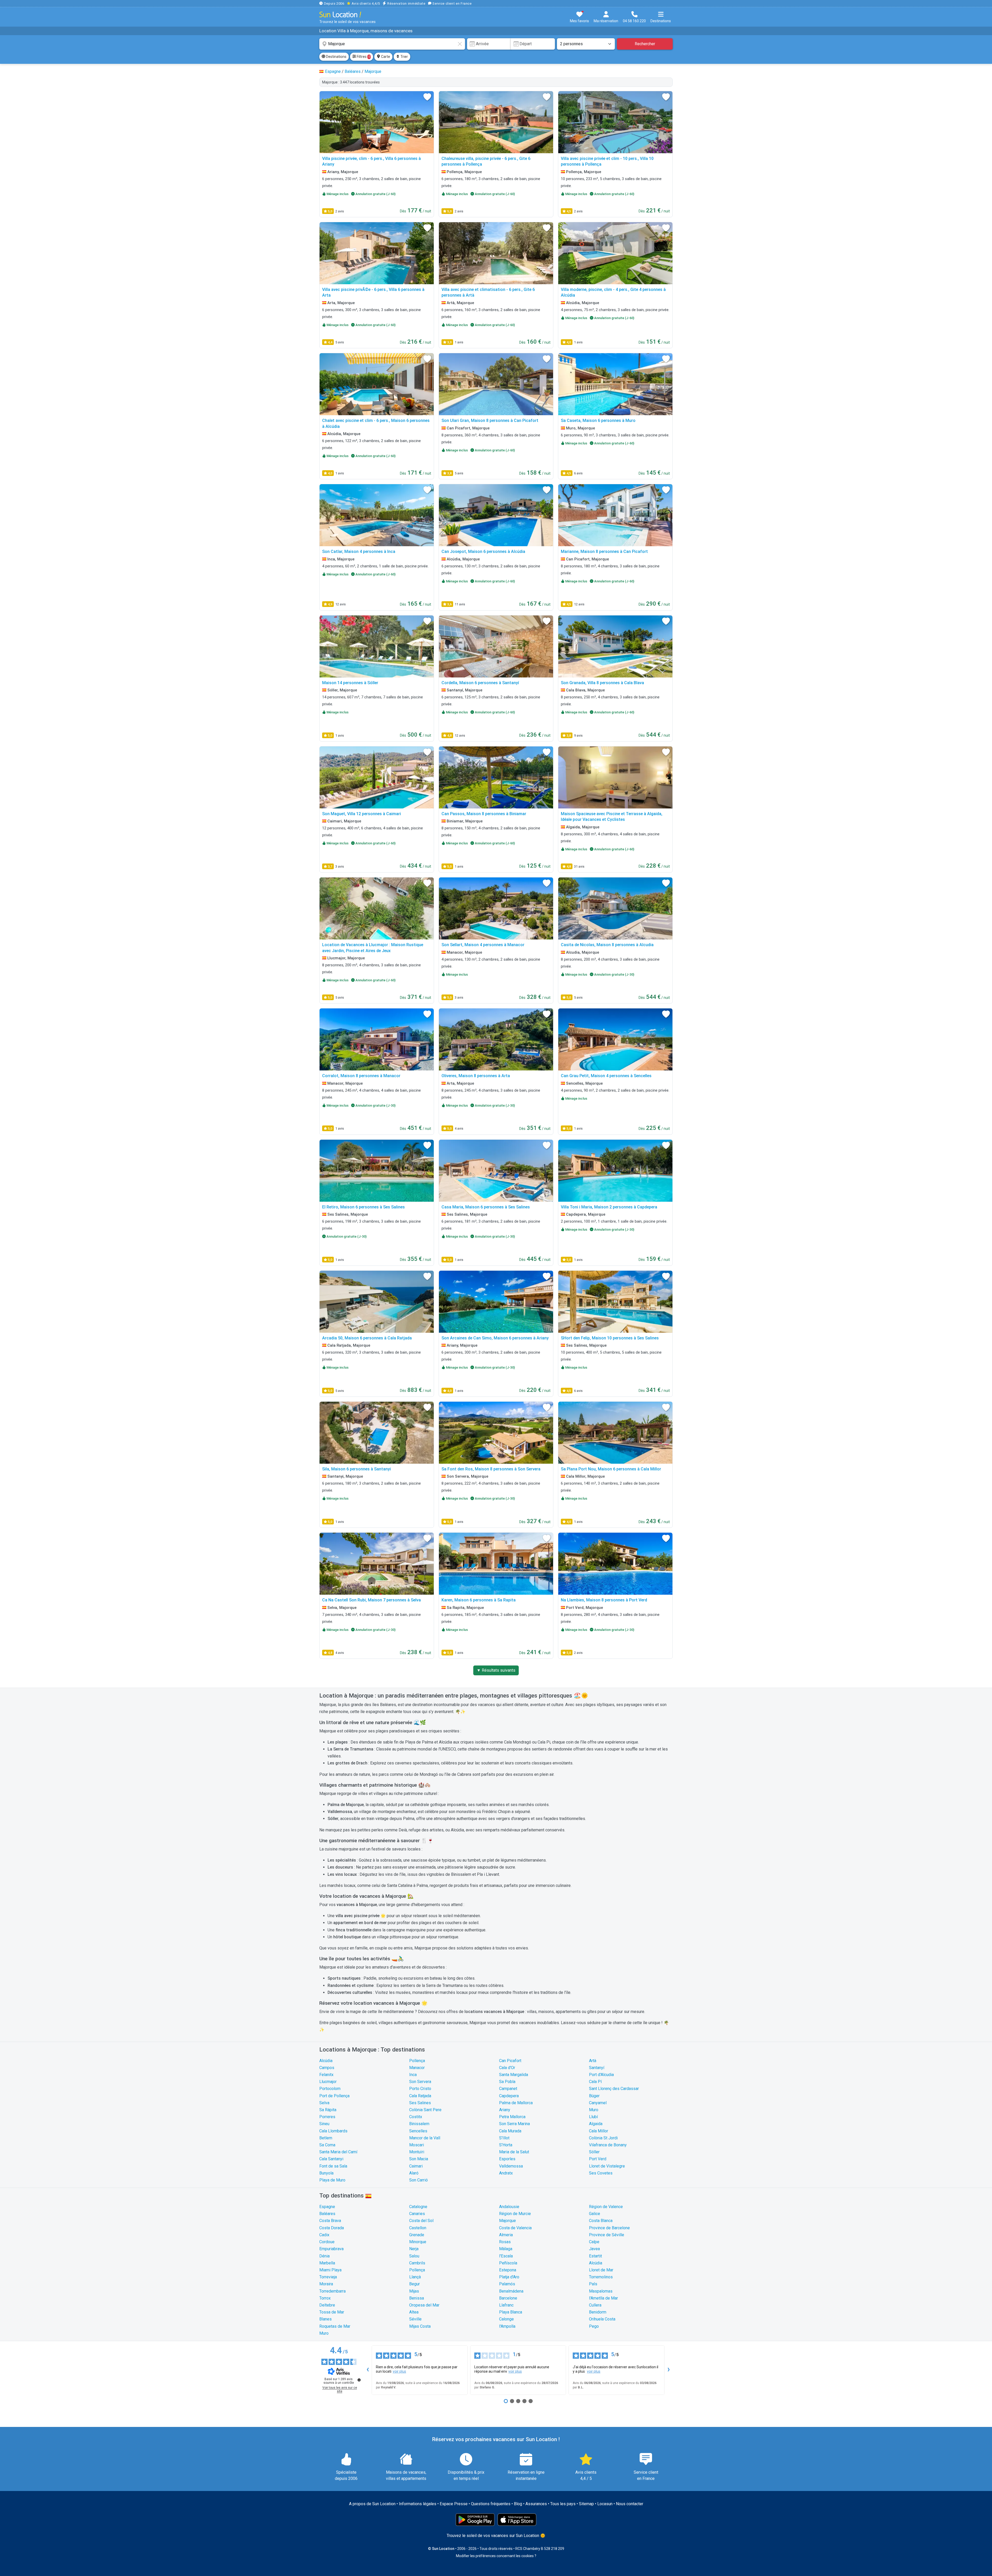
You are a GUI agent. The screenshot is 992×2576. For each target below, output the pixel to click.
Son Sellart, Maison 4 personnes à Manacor (483, 945)
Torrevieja (328, 2277)
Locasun (605, 2504)
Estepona (508, 2270)
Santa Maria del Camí (338, 2152)
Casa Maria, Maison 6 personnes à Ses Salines (486, 1207)
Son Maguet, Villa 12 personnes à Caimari (362, 814)
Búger (594, 2096)
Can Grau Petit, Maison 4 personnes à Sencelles (606, 1076)
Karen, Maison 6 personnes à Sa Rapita (479, 1600)
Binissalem (419, 2124)
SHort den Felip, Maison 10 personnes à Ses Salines (610, 1338)
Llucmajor (328, 2082)
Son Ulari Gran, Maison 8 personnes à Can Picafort (490, 421)
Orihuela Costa (602, 2319)
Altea (414, 2312)
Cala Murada (510, 2131)
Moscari (417, 2145)
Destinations (336, 57)
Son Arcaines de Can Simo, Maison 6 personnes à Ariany (495, 1338)
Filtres (363, 57)
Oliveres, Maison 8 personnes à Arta (476, 1076)
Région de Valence (606, 2207)
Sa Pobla (507, 2082)
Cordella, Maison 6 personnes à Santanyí (480, 683)
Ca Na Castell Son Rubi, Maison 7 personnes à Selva (371, 1600)
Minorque (418, 2242)
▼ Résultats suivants (496, 1670)
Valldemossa (511, 2166)
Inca (413, 2075)
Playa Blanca (511, 2312)
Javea (594, 2249)
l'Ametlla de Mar (603, 2298)
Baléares (327, 2214)
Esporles (507, 2159)
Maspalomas (601, 2291)
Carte (385, 57)
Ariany (505, 2110)
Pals (593, 2284)
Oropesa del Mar (424, 2305)
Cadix (324, 2235)
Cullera (595, 2305)
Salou (414, 2256)
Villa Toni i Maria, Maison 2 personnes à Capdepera (609, 1207)
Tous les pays (563, 2504)
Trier (404, 57)
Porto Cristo (420, 2089)
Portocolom (330, 2089)
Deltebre (327, 2305)
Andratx (506, 2173)
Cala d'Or (507, 2068)
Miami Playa (330, 2270)
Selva (324, 2103)
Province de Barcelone (609, 2228)
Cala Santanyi (331, 2159)
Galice (595, 2214)
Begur (414, 2284)
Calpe (594, 2242)
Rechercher (645, 44)
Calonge (506, 2319)
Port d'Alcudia (601, 2075)
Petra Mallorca (512, 2117)
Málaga (506, 2249)
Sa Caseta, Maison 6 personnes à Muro (598, 421)
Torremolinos (601, 2277)
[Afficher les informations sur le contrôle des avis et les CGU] (359, 2380)
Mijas (414, 2291)
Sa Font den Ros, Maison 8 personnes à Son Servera (491, 1469)
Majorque (507, 2221)
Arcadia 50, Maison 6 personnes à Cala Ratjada (367, 1338)
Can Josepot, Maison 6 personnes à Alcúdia (483, 552)
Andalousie (509, 2207)
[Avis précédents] (368, 2370)
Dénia (324, 2256)
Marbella (327, 2263)
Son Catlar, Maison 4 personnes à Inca (359, 552)
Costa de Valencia (515, 2228)
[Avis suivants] (669, 2370)
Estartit (595, 2256)
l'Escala (506, 2256)
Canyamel (598, 2103)
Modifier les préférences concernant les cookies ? (496, 2556)
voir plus (399, 2371)
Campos (327, 2068)
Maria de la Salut (514, 2152)
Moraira (326, 2284)
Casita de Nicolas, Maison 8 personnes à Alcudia (607, 945)
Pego (594, 2326)
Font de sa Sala (333, 2166)
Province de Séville (607, 2235)
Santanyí (597, 2068)
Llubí (593, 2117)
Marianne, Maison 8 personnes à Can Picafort (604, 552)
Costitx (416, 2117)
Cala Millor (599, 2131)
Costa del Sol (421, 2221)
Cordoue (327, 2242)
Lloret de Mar (601, 2270)
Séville (415, 2319)
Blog (518, 2504)
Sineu (324, 2124)
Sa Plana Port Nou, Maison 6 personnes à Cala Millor (611, 1469)
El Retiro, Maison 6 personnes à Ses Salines (363, 1207)
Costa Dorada (332, 2228)
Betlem (326, 2138)
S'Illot (504, 2138)
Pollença (417, 2061)
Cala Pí (595, 2082)
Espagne (327, 2207)
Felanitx (326, 2075)
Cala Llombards (333, 2131)
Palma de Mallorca (516, 2103)
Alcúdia (326, 2061)
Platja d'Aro (509, 2277)
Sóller (594, 2152)
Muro (594, 2110)
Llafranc (506, 2305)
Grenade (417, 2235)
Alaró (414, 2173)
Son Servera (420, 2082)
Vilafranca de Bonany (608, 2145)
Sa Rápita (328, 2110)
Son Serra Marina (514, 2124)
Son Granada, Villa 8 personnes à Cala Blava (602, 683)
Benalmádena (511, 2291)
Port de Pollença (334, 2096)
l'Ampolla (507, 2326)
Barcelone (508, 2298)
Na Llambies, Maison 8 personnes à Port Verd (604, 1600)
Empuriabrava (331, 2249)
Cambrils (417, 2263)
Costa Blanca (601, 2221)
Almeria (506, 2235)
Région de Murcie (515, 2214)
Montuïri (417, 2152)
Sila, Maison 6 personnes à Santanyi (357, 1469)
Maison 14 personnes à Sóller (350, 683)
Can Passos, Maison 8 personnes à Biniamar (484, 814)
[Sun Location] (340, 14)
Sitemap (586, 2504)
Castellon (418, 2228)
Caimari (416, 2166)
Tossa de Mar (332, 2312)
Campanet (508, 2089)
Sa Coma (327, 2145)
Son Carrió (419, 2180)
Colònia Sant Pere (425, 2110)
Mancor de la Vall (425, 2138)
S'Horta (506, 2145)
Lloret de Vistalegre (607, 2166)
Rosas (505, 2242)
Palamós (507, 2284)
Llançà (415, 2277)
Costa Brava (330, 2221)
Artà (593, 2061)
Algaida (596, 2124)
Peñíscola (508, 2263)
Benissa (417, 2298)
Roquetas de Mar (335, 2326)
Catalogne (418, 2207)
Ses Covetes (601, 2173)
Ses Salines (420, 2103)
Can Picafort (510, 2061)
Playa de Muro (332, 2180)
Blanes (326, 2319)
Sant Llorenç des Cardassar (614, 2089)
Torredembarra (332, 2291)
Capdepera (509, 2096)
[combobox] (392, 44)
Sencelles (418, 2131)
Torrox (325, 2298)
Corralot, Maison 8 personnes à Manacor (361, 1076)
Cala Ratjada (420, 2096)
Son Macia (419, 2159)
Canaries (417, 2214)
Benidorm (598, 2312)
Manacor (417, 2068)
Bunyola (326, 2173)
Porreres (327, 2117)
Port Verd (598, 2159)
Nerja (414, 2249)
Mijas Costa (420, 2326)
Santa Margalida (514, 2075)
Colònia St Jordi (603, 2138)
